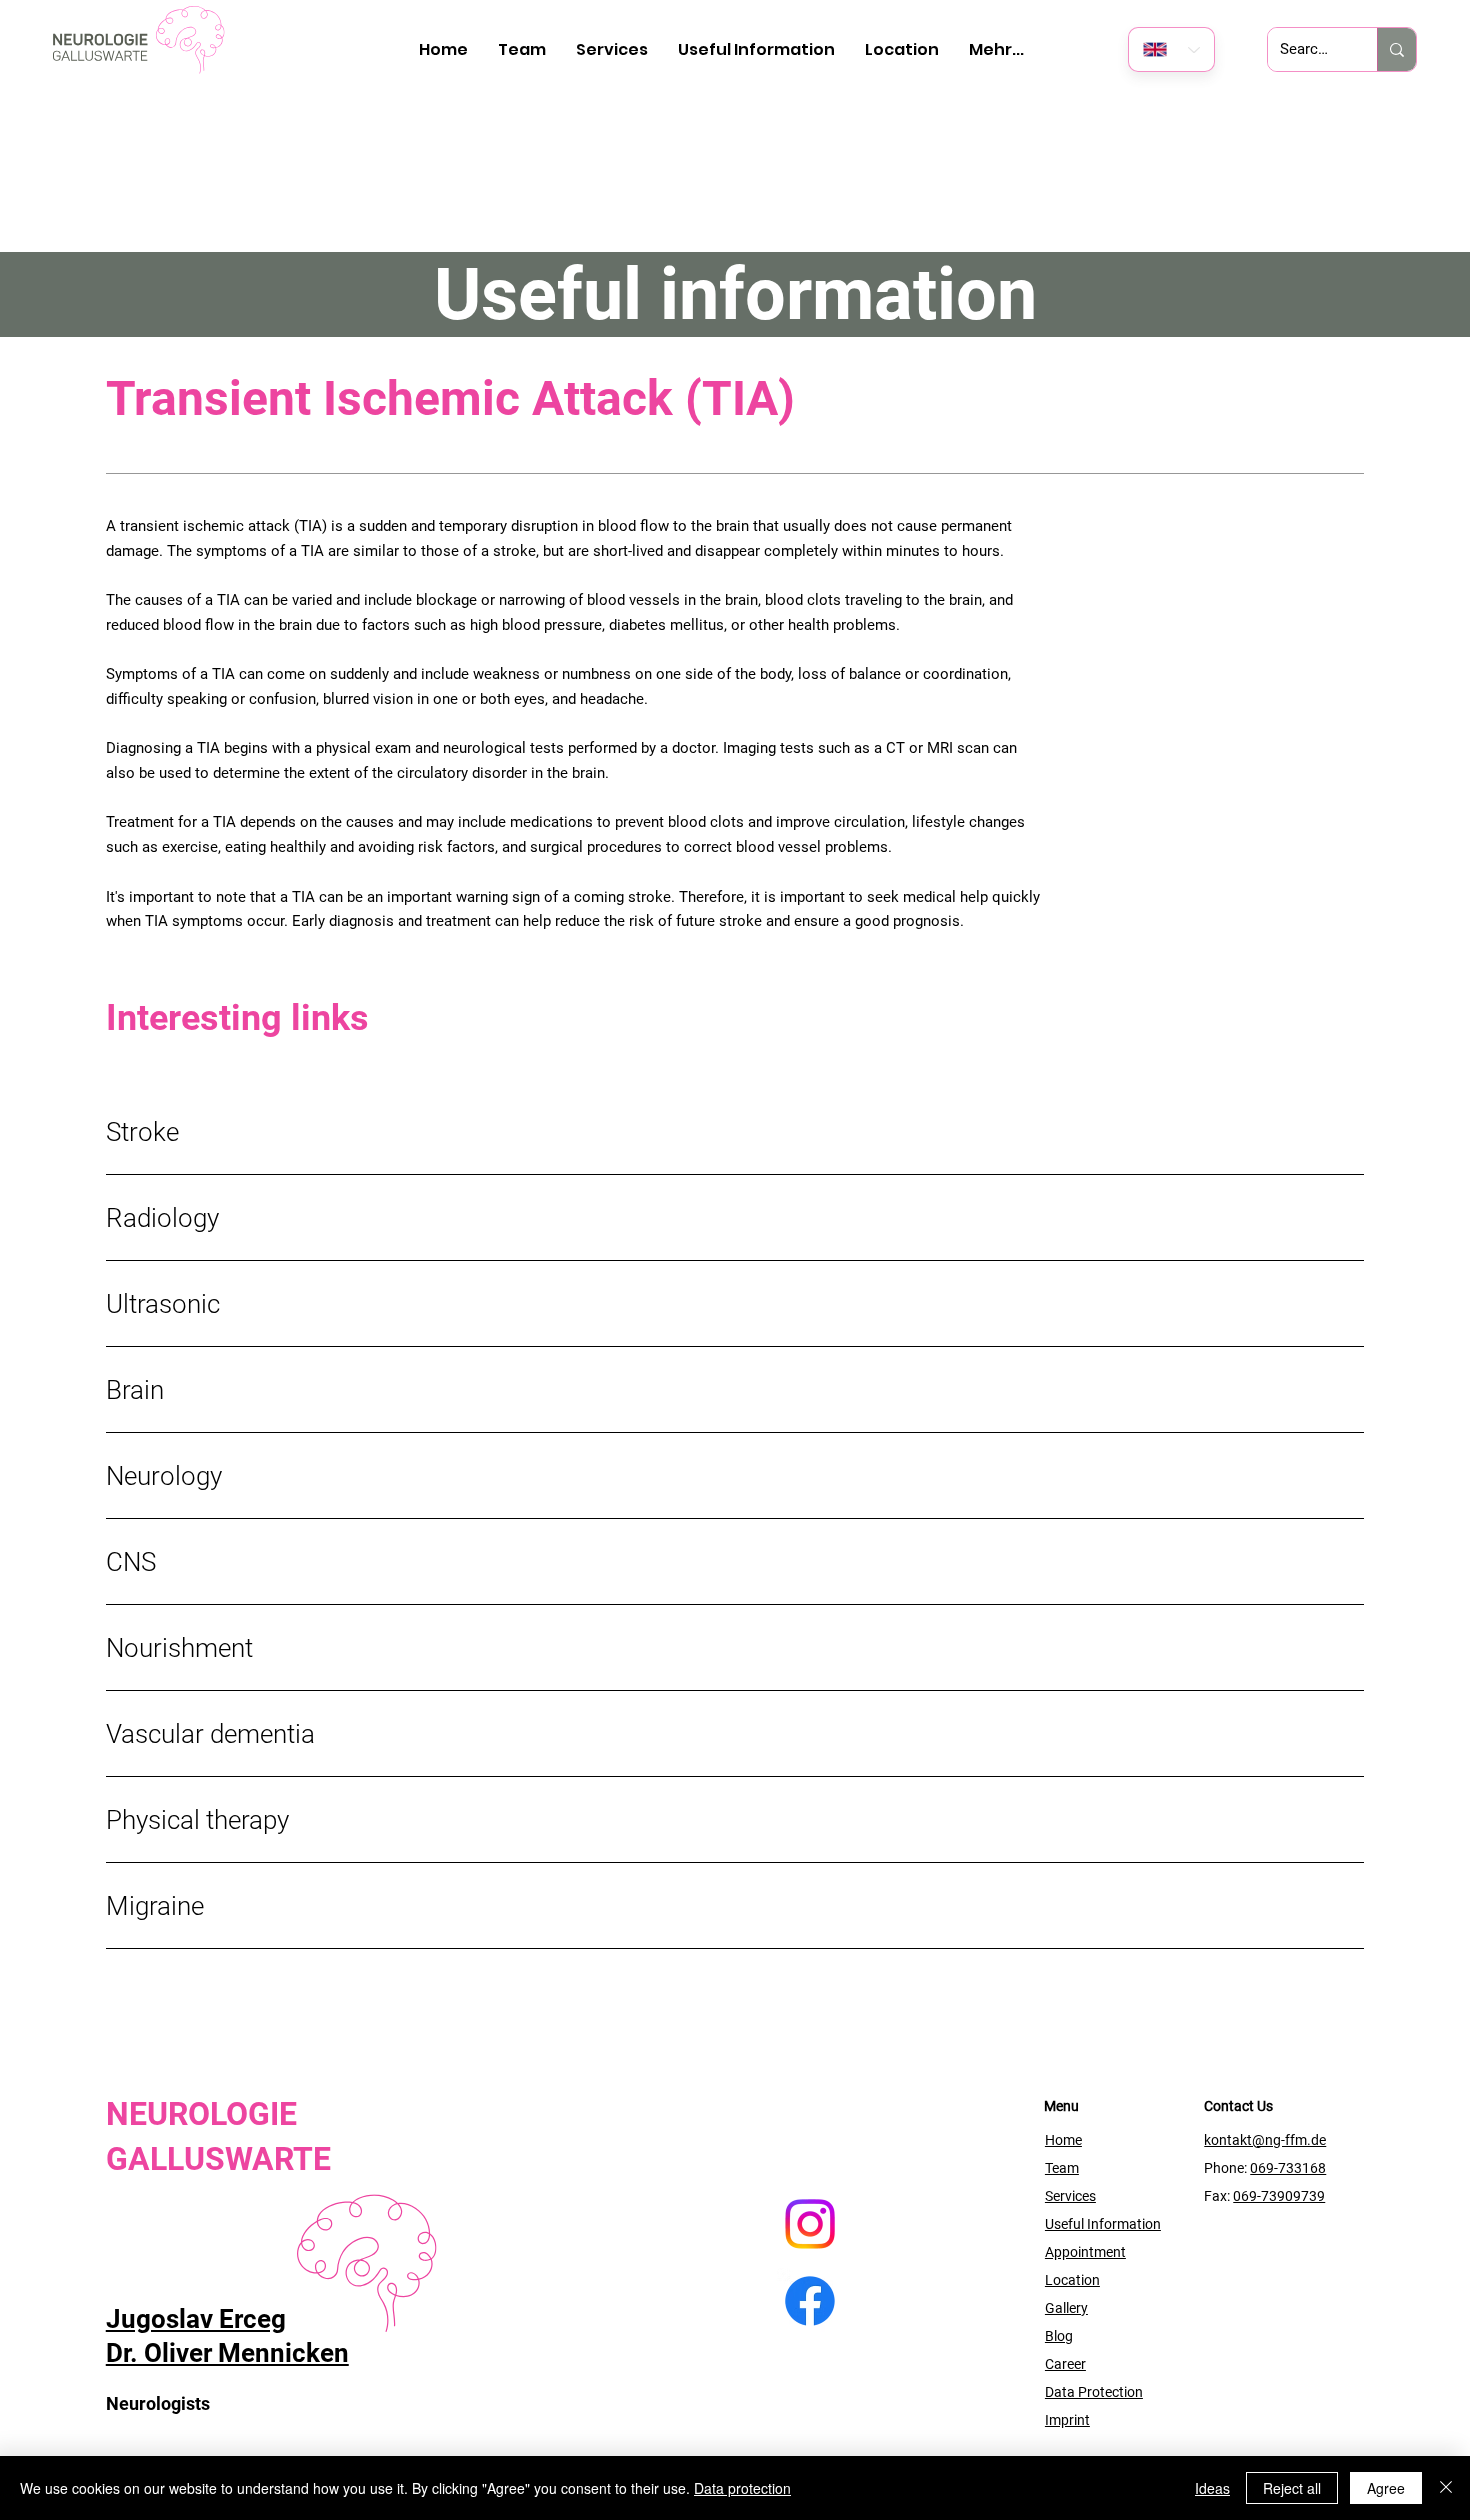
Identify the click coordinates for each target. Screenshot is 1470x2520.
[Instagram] (810, 2224)
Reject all (1292, 2488)
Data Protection (1094, 2392)
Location (1072, 2280)
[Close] (1446, 2488)
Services (1070, 2196)
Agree (1386, 2488)
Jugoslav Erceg (196, 2319)
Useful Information (1103, 2224)
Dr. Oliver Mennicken (227, 2353)
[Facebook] (810, 2301)
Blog (1059, 2336)
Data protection (742, 2488)
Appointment (1085, 2252)
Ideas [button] (1212, 2488)
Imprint (1067, 2420)
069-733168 (1288, 2168)
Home (1063, 2140)
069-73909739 (1279, 2196)
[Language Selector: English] (1171, 49)
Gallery (1066, 2308)
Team (1062, 2168)
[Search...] (1396, 49)
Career (1065, 2364)
